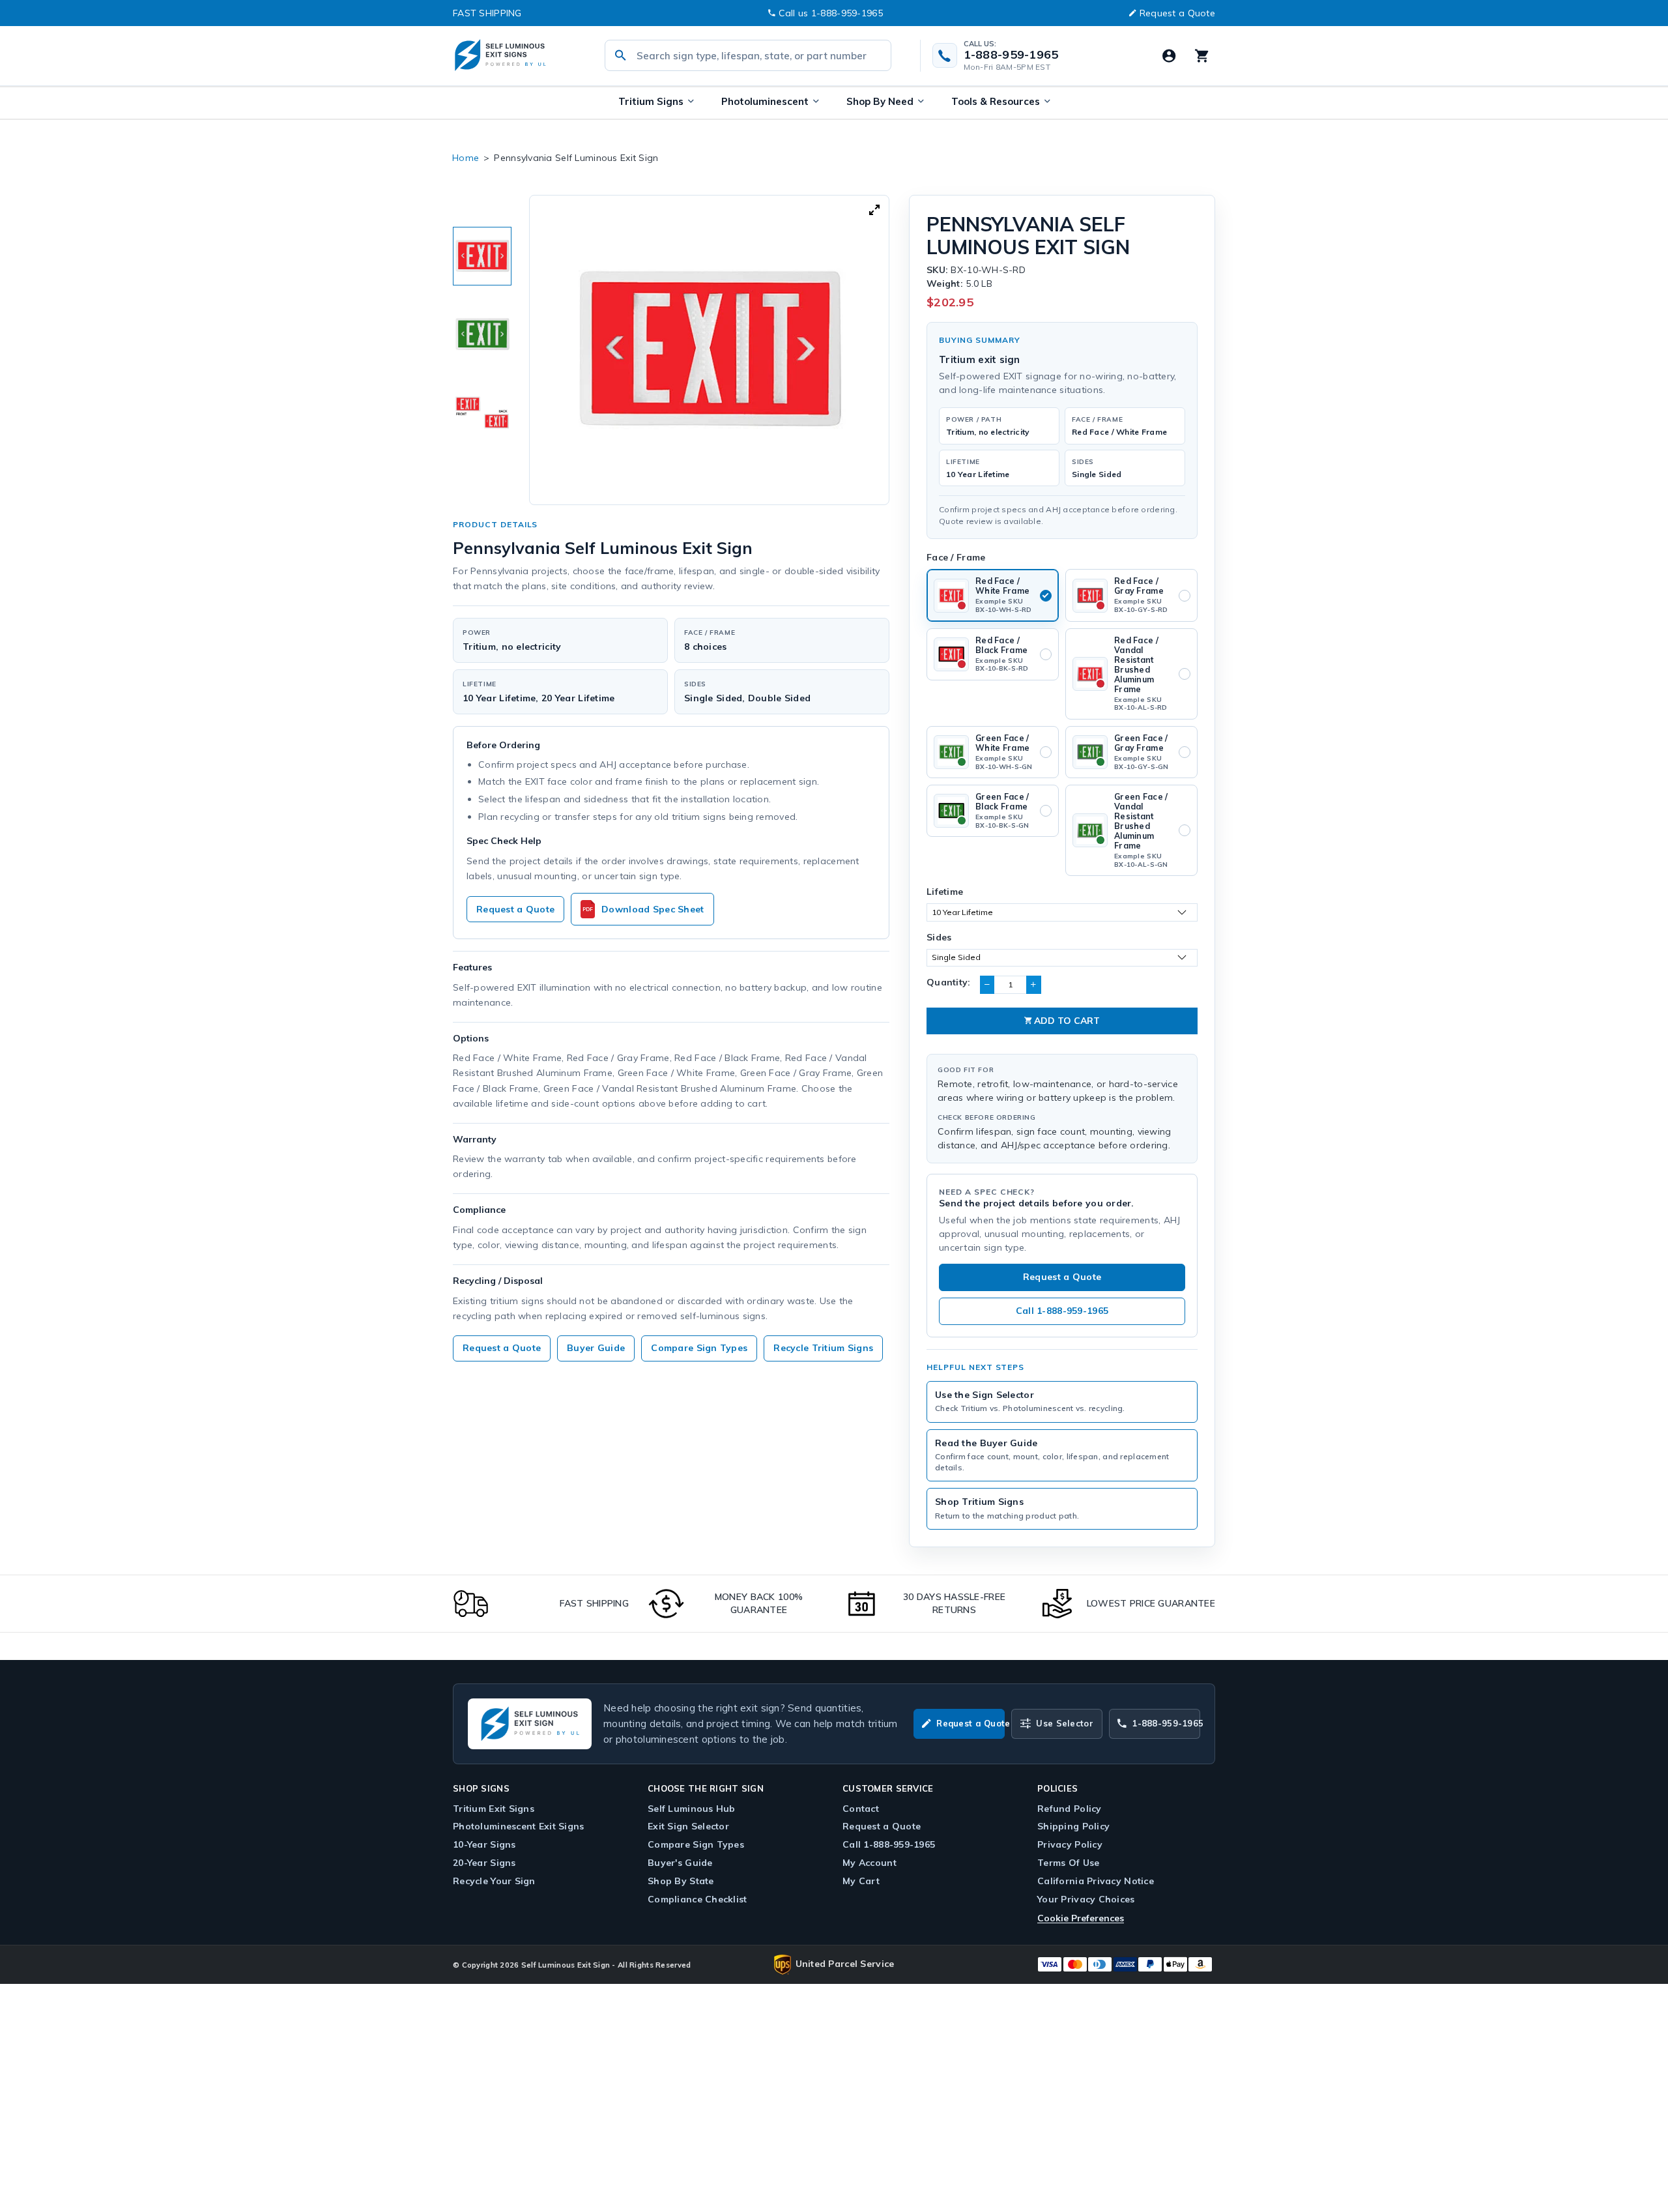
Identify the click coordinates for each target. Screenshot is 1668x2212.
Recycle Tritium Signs (823, 1348)
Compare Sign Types (699, 1348)
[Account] (1169, 55)
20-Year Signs (484, 1863)
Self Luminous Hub (692, 1809)
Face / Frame (956, 557)
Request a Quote (1177, 13)
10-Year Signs (484, 1844)
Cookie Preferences (1081, 1918)
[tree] (482, 334)
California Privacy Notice (1096, 1881)
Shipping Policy (1073, 1826)
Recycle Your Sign (494, 1881)
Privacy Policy (1070, 1844)
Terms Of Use (1068, 1863)
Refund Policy (1070, 1809)
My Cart (861, 1881)
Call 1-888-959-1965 (1062, 1311)
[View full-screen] (874, 210)
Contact (861, 1809)
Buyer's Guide (680, 1863)
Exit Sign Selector (688, 1826)
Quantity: (949, 982)
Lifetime (945, 892)
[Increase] (1033, 985)
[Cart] (1201, 55)
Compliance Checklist (697, 1899)
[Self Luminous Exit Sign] (515, 56)
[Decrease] (987, 985)
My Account (870, 1863)
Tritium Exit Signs (494, 1809)
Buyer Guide (596, 1348)
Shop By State (681, 1881)
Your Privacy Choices (1086, 1899)
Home (466, 158)
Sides (939, 937)
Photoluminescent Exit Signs (519, 1826)
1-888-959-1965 (1011, 55)
